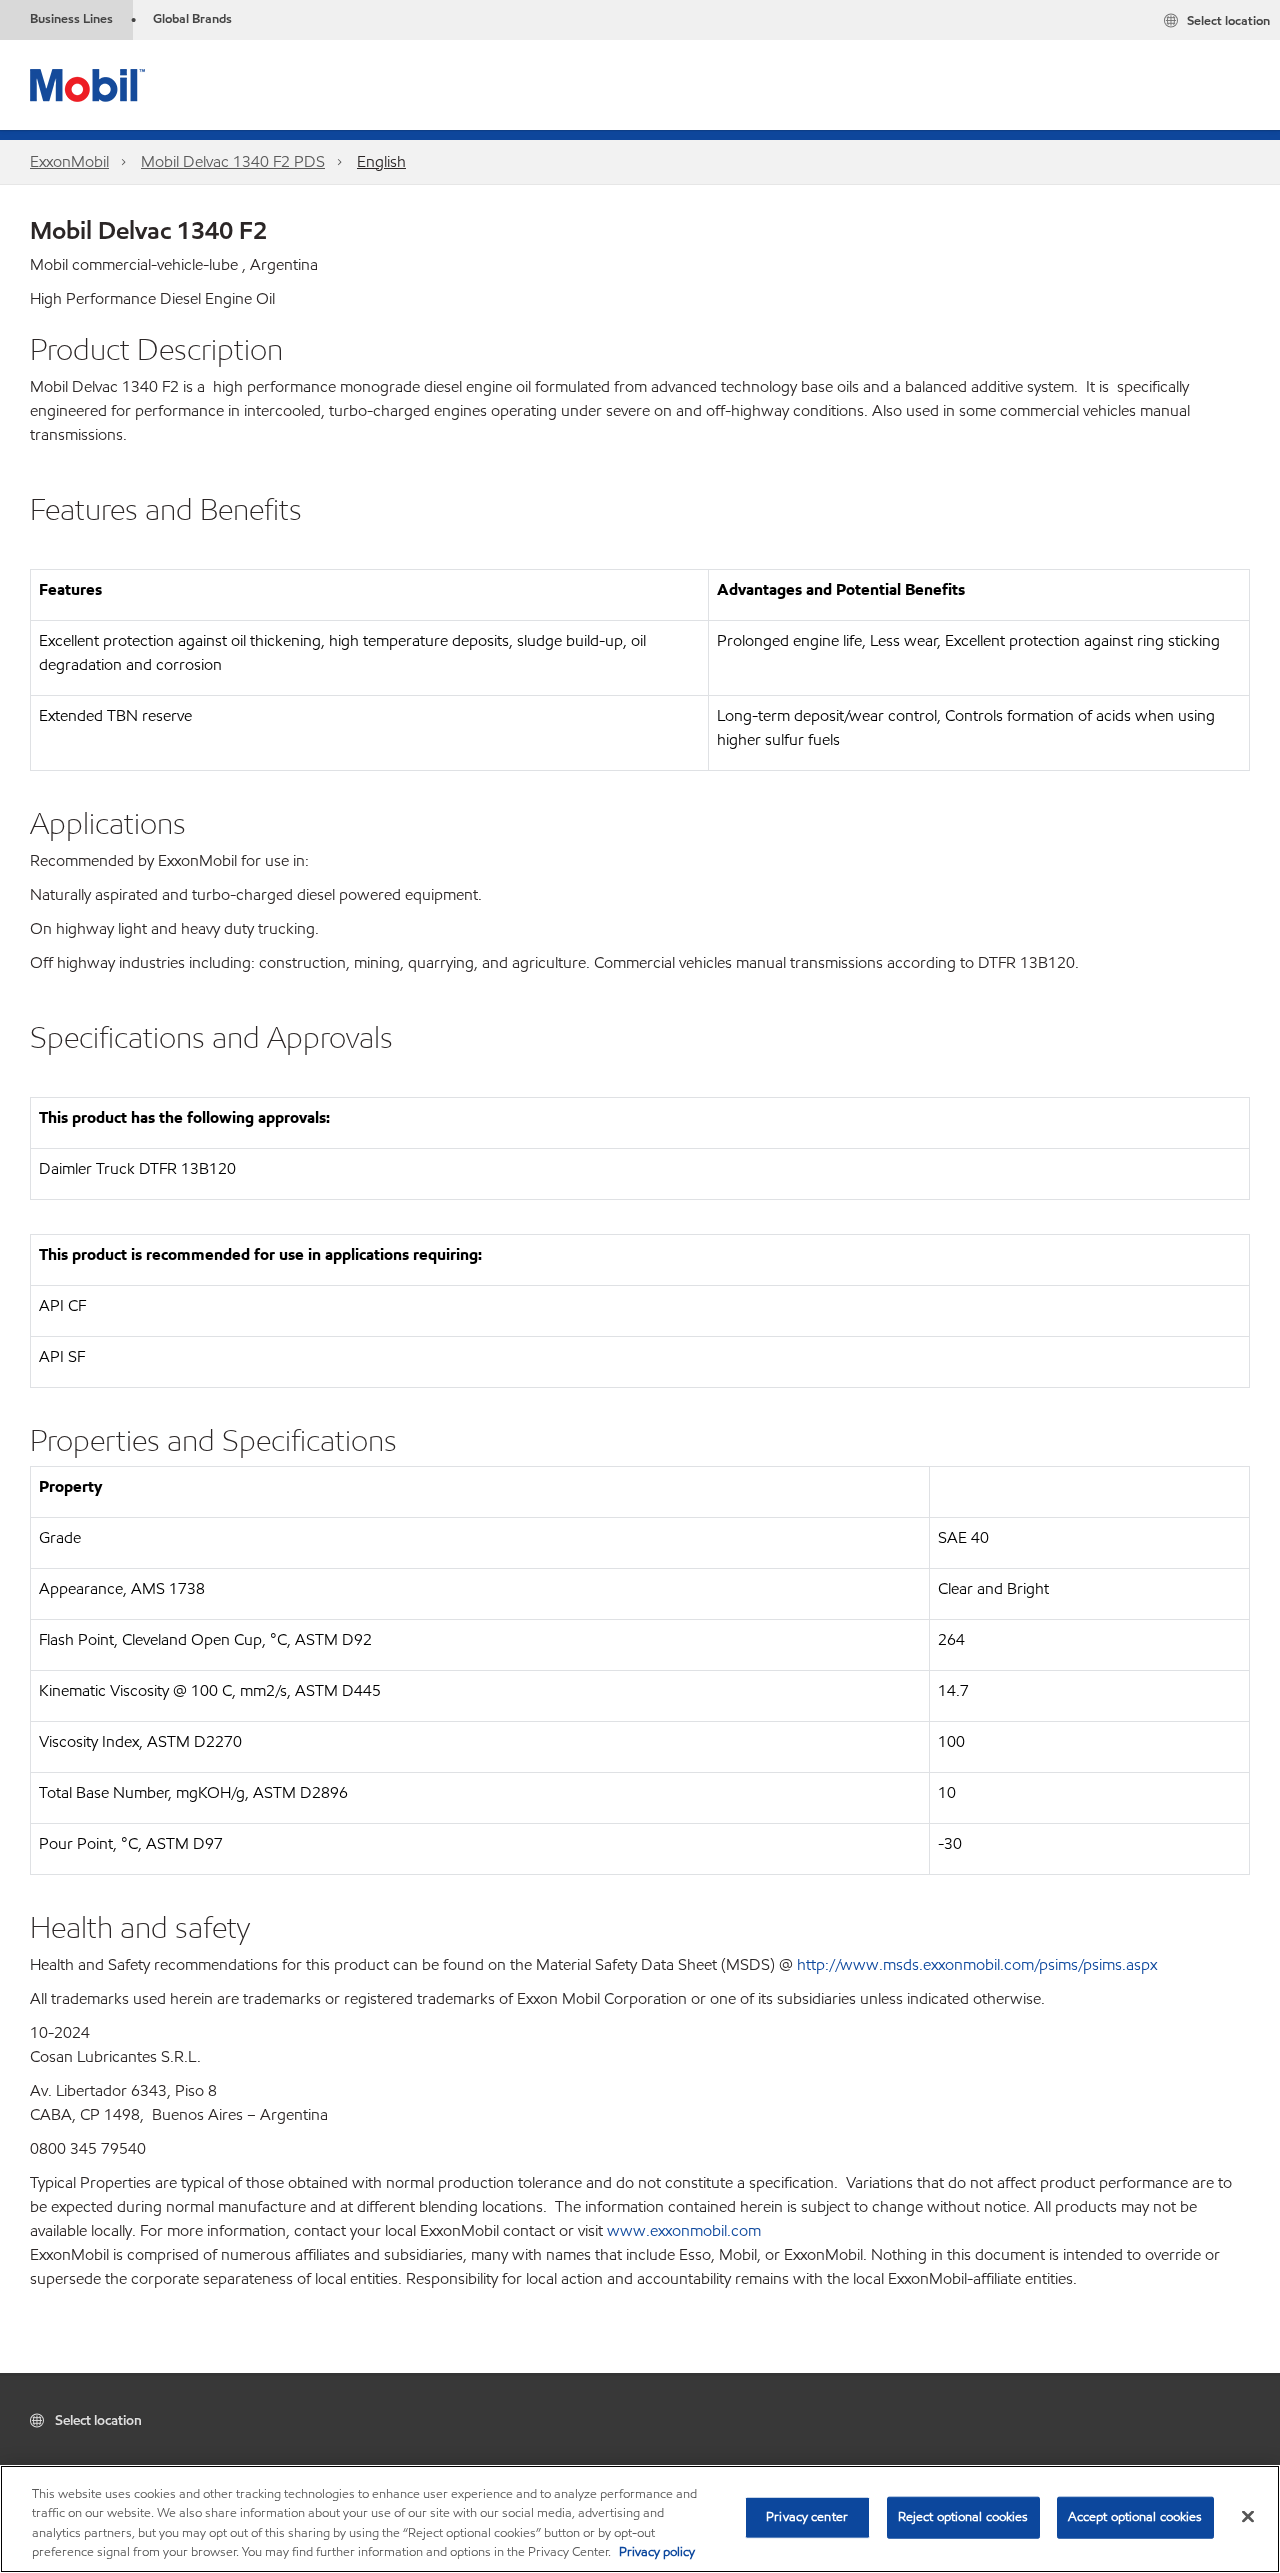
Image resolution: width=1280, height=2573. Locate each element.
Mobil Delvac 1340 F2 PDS (233, 161)
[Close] (1248, 2516)
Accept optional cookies (1135, 2517)
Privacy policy (657, 2552)
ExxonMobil (69, 161)
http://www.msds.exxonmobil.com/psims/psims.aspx (977, 1964)
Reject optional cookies (963, 2517)
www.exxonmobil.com (684, 2230)
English (381, 161)
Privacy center (807, 2517)
